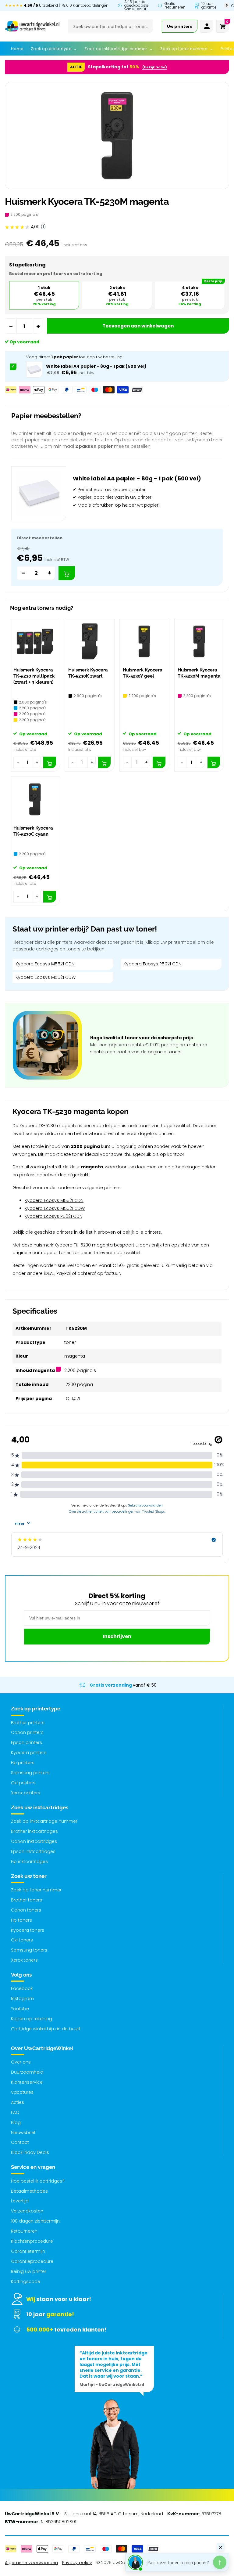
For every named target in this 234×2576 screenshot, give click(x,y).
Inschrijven (117, 1636)
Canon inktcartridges (34, 1841)
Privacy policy (77, 2563)
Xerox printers (26, 1793)
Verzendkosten (27, 2211)
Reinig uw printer (29, 2271)
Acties (18, 2102)
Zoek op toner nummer (36, 1890)
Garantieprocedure (32, 2261)
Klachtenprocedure (32, 2241)
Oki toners (22, 1940)
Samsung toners (29, 1950)
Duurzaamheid (27, 2072)
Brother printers (28, 1723)
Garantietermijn (28, 2251)
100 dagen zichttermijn (35, 2221)
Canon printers (27, 1732)
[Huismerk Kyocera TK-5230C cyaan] (35, 799)
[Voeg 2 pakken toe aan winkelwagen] (67, 573)
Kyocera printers (29, 1753)
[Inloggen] (207, 26)
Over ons (21, 2062)
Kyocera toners (28, 1930)
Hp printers (23, 1763)
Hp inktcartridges (29, 1861)
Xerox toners (24, 1960)
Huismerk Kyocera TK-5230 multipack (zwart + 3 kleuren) (34, 676)
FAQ (15, 2112)
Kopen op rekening (32, 2019)
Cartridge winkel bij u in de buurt (46, 2029)
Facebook (22, 1988)
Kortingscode (26, 2281)
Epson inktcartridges (33, 1851)
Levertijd (20, 2201)
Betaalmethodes (29, 2191)
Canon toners (26, 1910)
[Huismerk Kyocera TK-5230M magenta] (199, 641)
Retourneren (24, 2231)
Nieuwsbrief (23, 2133)
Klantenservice (27, 2082)
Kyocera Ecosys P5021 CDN (152, 964)
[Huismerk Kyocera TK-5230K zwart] (90, 641)
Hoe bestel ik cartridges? (38, 2181)
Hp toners (21, 1920)
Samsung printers (30, 1773)
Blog (16, 2122)
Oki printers (23, 1783)
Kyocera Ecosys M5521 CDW (46, 977)
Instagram (22, 1999)
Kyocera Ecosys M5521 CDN (45, 964)
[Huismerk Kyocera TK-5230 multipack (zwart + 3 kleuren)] (35, 641)
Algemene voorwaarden (31, 2563)
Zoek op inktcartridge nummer (44, 1821)
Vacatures (22, 2092)
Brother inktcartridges (34, 1831)
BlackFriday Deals (30, 2152)
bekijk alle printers (142, 1232)
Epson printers (27, 1742)
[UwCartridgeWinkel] (32, 26)
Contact (20, 2142)
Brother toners (27, 1900)
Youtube (20, 2009)
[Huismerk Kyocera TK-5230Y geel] (144, 641)
